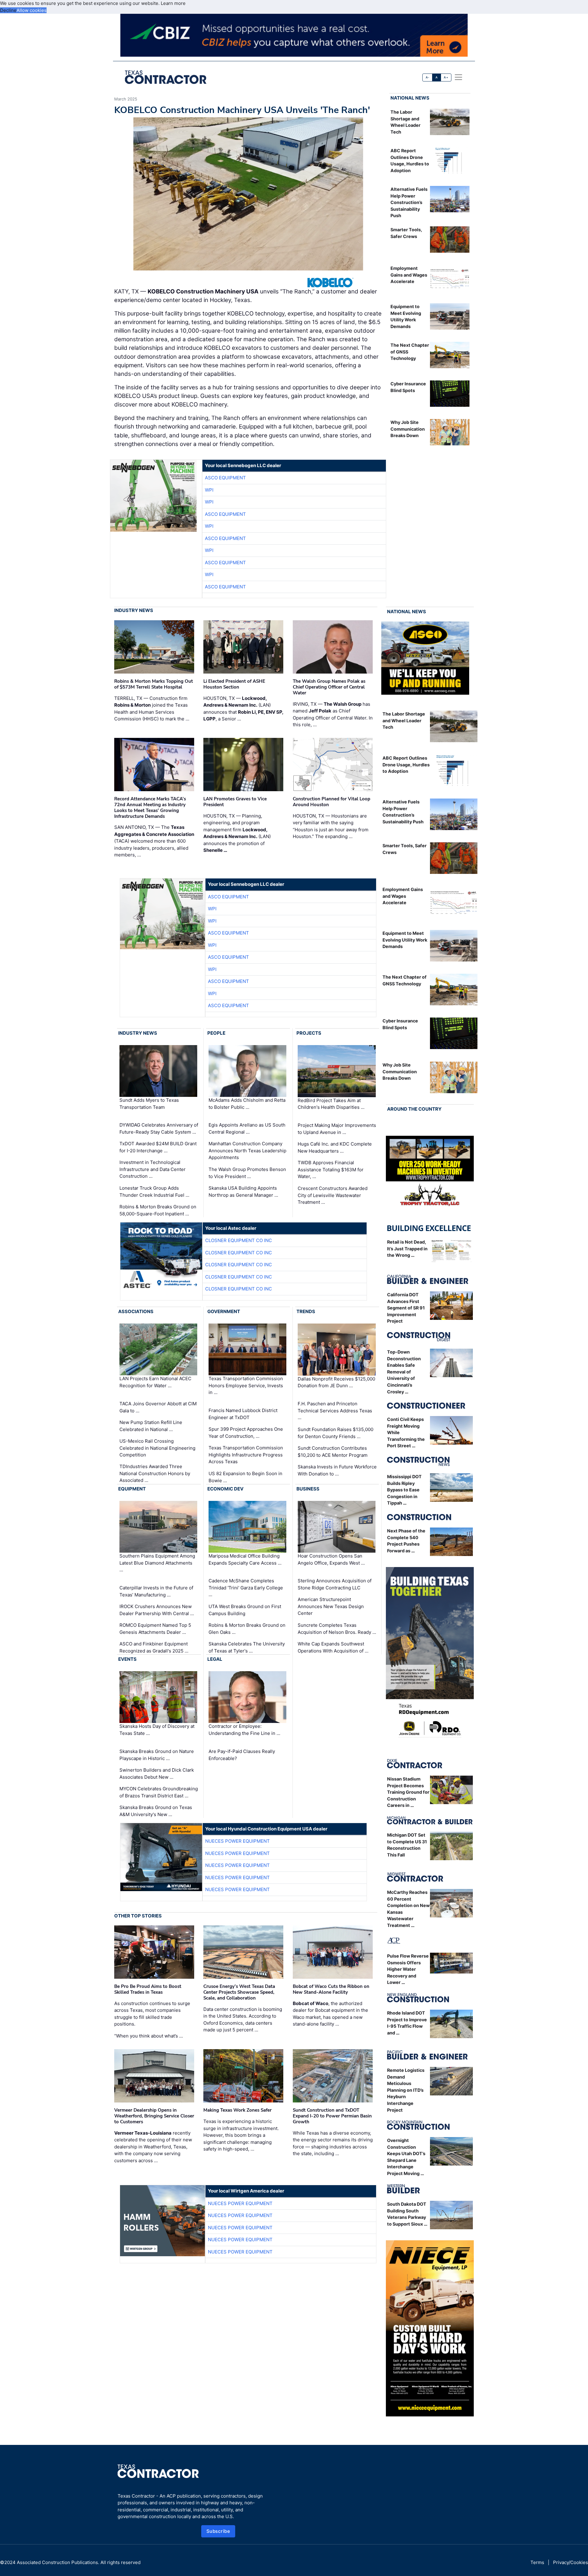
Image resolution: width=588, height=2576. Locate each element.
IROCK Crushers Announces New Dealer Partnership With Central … (157, 1610)
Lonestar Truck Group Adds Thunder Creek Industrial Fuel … (154, 1192)
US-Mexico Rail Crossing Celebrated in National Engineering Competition (157, 1448)
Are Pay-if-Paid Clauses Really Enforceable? (242, 1755)
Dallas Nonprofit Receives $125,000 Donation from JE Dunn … (336, 1382)
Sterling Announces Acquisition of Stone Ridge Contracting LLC (335, 1584)
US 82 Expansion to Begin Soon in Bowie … (245, 1477)
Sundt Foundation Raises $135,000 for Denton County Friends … (335, 1433)
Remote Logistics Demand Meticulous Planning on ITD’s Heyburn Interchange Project (406, 2090)
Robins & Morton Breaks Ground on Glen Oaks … (247, 1629)
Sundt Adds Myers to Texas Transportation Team (149, 1104)
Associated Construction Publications (57, 2562)
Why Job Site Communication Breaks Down (408, 429)
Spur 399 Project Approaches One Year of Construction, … (246, 1433)
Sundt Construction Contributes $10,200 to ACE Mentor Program (333, 1452)
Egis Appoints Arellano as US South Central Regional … (247, 1128)
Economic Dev (225, 1489)
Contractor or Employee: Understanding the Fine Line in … (244, 1730)
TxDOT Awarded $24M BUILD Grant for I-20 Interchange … (158, 1147)
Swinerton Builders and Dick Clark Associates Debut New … (157, 1773)
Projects (309, 1033)
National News (410, 98)
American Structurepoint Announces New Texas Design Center (331, 1606)
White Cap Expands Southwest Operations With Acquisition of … (333, 1647)
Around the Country (414, 1109)
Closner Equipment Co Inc (239, 1240)
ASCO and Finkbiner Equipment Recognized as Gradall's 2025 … (154, 1647)
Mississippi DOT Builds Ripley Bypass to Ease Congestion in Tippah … (404, 1490)
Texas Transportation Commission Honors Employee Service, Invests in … (246, 1386)
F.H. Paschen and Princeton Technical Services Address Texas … (335, 1411)
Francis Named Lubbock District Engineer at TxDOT (243, 1414)
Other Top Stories (138, 1916)
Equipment (132, 1489)
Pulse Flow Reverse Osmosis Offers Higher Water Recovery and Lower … (408, 1969)
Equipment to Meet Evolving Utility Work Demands (405, 940)
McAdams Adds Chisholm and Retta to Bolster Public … (247, 1104)
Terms (537, 2562)
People (216, 1033)
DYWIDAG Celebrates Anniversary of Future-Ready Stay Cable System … (159, 1128)
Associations (136, 1311)
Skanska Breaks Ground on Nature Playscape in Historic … (157, 1755)
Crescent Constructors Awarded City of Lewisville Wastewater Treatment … (333, 1195)
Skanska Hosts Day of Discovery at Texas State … (157, 1730)
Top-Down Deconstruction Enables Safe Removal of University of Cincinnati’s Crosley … (404, 1372)
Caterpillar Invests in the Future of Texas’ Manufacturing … (156, 1591)
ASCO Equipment (225, 478)
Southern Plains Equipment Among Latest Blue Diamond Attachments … (157, 1563)
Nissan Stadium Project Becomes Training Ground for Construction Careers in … (408, 1792)
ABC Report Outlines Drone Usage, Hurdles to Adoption (406, 765)
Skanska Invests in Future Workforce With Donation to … (337, 1470)
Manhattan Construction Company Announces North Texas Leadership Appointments (247, 1150)
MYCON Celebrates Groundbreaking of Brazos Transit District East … (159, 1792)
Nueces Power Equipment (237, 1841)
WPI (209, 490)
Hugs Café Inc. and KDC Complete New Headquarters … (335, 1147)
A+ (446, 77)
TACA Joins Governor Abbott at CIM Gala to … (158, 1407)
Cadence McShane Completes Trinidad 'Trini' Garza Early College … (246, 1588)
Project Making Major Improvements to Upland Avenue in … (337, 1129)
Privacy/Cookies (571, 2562)
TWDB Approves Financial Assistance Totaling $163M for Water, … (331, 1169)
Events (127, 1659)
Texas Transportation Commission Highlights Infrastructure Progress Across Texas (246, 1455)
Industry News (134, 610)
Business (308, 1489)
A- (428, 77)
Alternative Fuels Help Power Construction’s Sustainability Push (409, 202)
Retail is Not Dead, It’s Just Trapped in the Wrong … (407, 1248)
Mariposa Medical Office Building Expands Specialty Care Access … (245, 1559)
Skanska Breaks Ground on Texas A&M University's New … (156, 1811)
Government (224, 1311)
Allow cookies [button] (32, 10)
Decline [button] (8, 10)
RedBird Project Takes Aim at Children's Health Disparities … (331, 1104)
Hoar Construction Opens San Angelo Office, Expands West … (331, 1559)
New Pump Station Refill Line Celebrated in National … (151, 1426)
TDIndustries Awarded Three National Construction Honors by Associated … (155, 1473)
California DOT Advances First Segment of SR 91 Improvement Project (406, 1308)
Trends (306, 1311)
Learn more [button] (173, 3)
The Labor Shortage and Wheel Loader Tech (404, 720)
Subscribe (218, 2531)
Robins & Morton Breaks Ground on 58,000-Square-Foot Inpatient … (158, 1210)
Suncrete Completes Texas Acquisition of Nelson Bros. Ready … (337, 1629)
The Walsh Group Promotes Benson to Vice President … (247, 1173)
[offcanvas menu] (458, 77)
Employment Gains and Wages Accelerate (409, 275)
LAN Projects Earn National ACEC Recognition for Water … (155, 1382)
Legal (215, 1659)
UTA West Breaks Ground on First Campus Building (245, 1610)
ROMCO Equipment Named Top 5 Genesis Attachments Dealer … (155, 1629)
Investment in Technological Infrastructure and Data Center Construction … (153, 1169)
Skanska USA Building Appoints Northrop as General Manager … (243, 1192)
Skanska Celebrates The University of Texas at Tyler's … (247, 1647)
